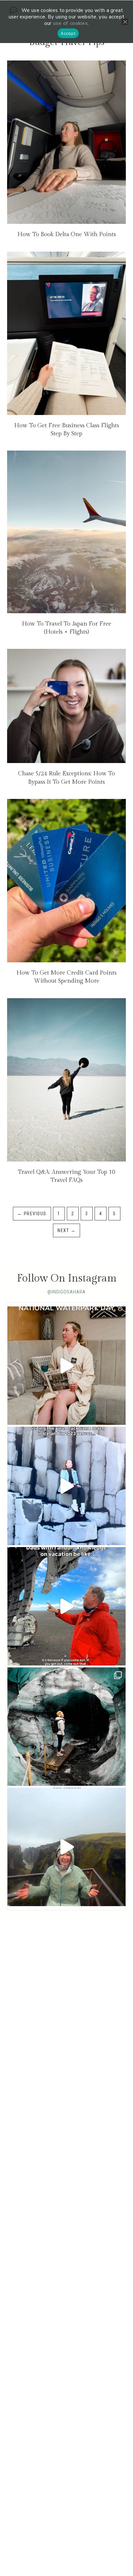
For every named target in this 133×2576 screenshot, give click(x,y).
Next (66, 1230)
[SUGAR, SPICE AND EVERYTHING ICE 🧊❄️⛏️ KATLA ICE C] (66, 1727)
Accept (68, 33)
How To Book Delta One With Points (67, 234)
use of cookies (70, 23)
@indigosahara (66, 1292)
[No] (125, 22)
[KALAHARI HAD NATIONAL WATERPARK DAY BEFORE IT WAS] (66, 1366)
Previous (32, 1214)
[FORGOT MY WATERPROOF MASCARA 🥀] (66, 1847)
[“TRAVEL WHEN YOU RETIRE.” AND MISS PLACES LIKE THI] (66, 1486)
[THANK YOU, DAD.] (66, 1606)
